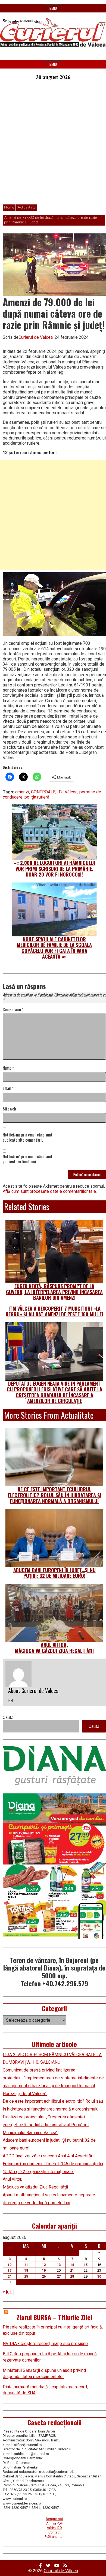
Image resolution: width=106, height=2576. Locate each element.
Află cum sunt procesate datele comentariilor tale (49, 1191)
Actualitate (27, 207)
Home (9, 207)
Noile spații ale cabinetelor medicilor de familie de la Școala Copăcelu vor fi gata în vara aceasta (54, 948)
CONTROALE (43, 792)
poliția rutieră (37, 797)
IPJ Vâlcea (67, 792)
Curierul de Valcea (36, 337)
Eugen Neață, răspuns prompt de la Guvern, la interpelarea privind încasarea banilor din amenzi (54, 1292)
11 (26, 2265)
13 (59, 2265)
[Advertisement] (53, 146)
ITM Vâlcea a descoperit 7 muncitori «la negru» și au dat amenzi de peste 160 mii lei (54, 1311)
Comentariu (13, 1010)
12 (44, 2265)
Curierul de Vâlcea (61, 2571)
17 (10, 2270)
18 (26, 2270)
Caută (8, 1717)
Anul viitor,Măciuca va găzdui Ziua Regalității (54, 1648)
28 (72, 2276)
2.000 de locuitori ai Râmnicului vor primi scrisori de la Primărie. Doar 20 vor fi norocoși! (55, 869)
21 (72, 2270)
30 (99, 2276)
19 (44, 2270)
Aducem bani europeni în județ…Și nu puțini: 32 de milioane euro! (54, 1573)
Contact (54, 2532)
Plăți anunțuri (54, 2537)
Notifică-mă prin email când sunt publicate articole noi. (28, 1159)
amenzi (22, 792)
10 (10, 2265)
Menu (53, 8)
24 (10, 2276)
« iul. (7, 2292)
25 (26, 2276)
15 (86, 2265)
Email (8, 1088)
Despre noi (54, 2519)
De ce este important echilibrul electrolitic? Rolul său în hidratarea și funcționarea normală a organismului (54, 1495)
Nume (8, 1068)
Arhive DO (54, 2528)
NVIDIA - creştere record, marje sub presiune (45, 2344)
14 (72, 2265)
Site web (9, 1109)
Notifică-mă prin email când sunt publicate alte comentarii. (28, 1138)
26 (44, 2276)
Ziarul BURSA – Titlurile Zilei (54, 2317)
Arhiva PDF (54, 2523)
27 (59, 2276)
